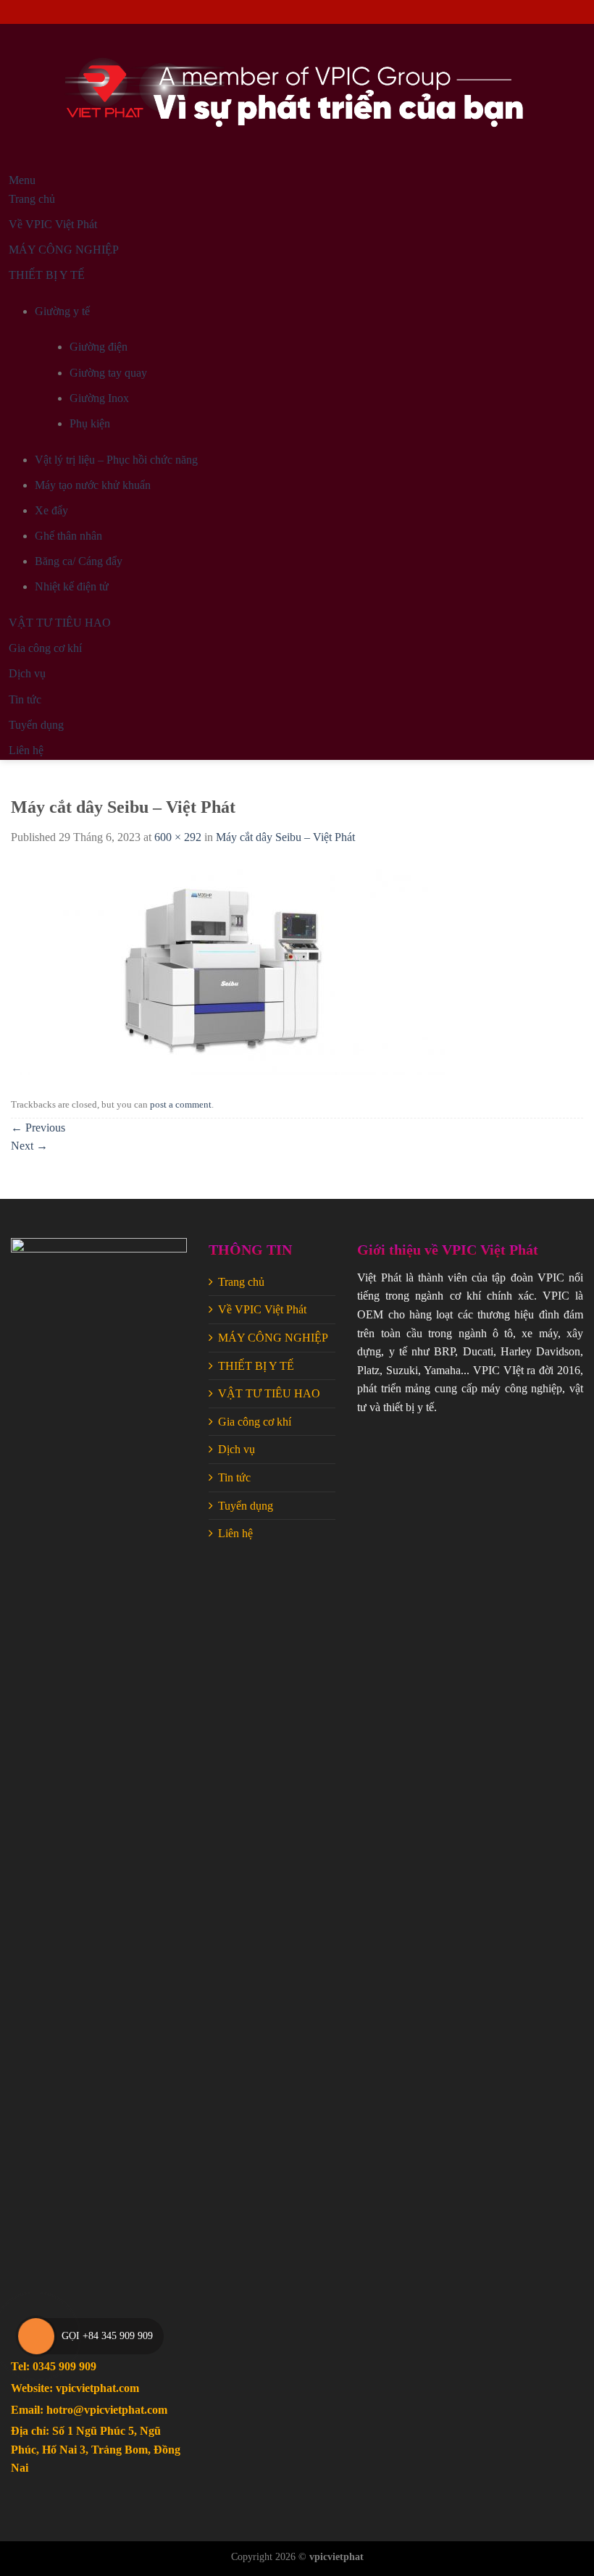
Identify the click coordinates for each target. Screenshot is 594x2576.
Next (29, 1146)
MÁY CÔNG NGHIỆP (273, 1338)
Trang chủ (241, 1282)
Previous (38, 1128)
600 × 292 (178, 837)
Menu (22, 180)
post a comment (181, 1105)
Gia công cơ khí (255, 1422)
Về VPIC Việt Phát (262, 1309)
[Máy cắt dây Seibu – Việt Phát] (228, 968)
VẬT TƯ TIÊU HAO (269, 1393)
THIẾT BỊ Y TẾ (256, 1366)
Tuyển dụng (246, 1506)
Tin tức (234, 1477)
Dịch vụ (237, 1449)
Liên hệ (235, 1533)
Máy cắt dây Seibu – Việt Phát (285, 837)
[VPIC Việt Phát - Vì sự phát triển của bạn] (297, 98)
